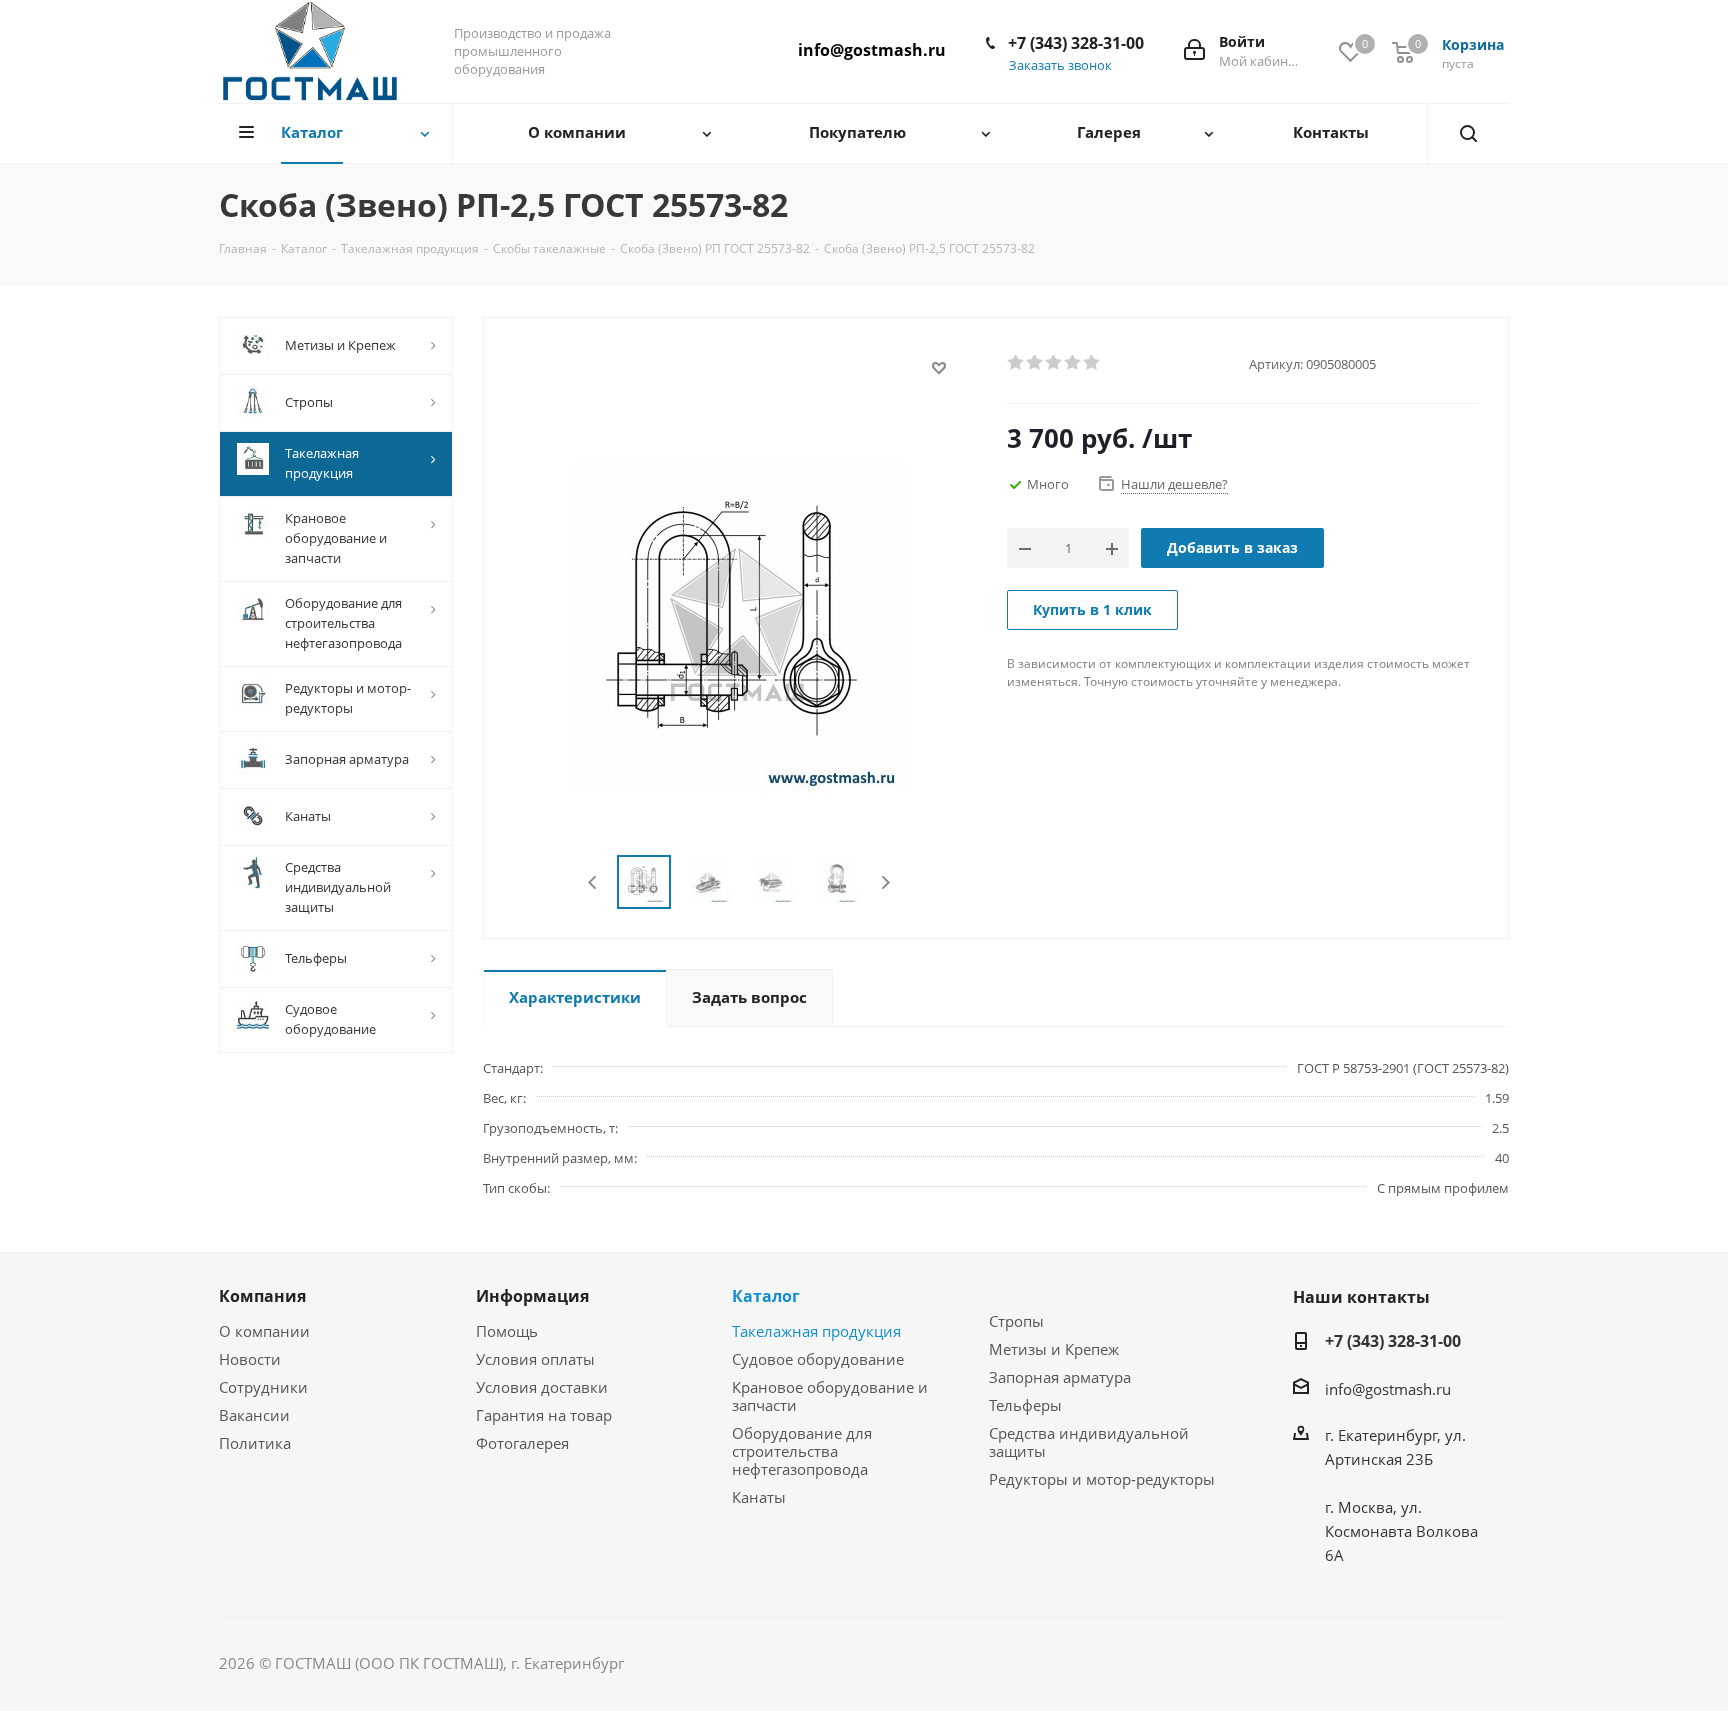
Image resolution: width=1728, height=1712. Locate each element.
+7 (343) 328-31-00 (1076, 43)
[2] (1035, 363)
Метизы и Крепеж (1054, 1349)
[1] (1016, 363)
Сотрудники (263, 1387)
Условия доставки (542, 1387)
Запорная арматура (1060, 1377)
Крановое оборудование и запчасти (830, 1396)
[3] (1054, 363)
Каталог (766, 1296)
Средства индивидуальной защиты (1089, 1442)
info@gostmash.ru (872, 50)
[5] (1092, 363)
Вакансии (254, 1415)
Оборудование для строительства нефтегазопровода (802, 1451)
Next (885, 882)
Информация (532, 1296)
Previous (593, 882)
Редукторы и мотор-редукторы (1102, 1479)
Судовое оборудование (818, 1359)
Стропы (1016, 1321)
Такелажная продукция (816, 1331)
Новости (250, 1359)
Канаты (759, 1497)
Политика (255, 1443)
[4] (1073, 363)
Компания (262, 1296)
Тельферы (1025, 1405)
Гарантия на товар (544, 1415)
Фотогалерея (522, 1443)
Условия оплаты (535, 1359)
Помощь (507, 1331)
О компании (264, 1331)
